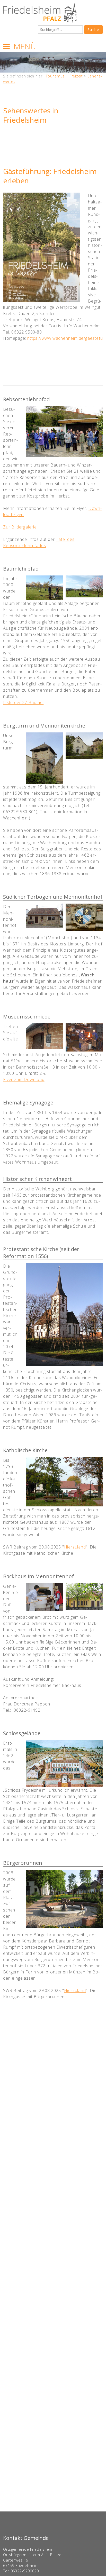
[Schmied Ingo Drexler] (84, 1037)
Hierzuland (75, 1547)
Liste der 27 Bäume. (23, 702)
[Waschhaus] (44, 916)
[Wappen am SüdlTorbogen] (84, 917)
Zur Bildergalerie (20, 527)
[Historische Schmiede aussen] (44, 1036)
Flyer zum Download (24, 1079)
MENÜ (25, 46)
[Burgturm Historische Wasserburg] (44, 758)
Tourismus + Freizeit (64, 76)
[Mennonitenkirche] (84, 746)
